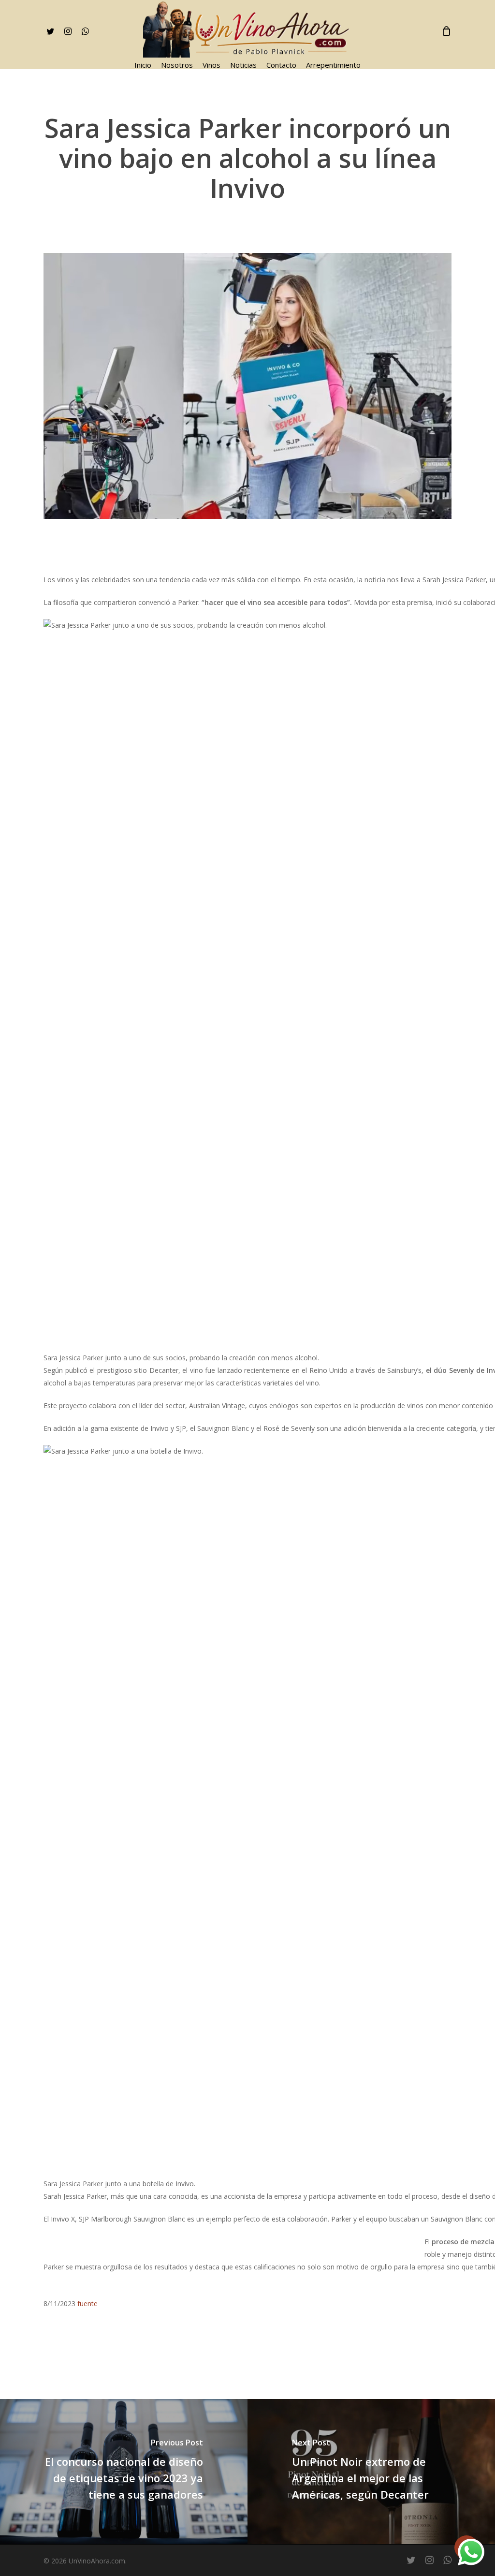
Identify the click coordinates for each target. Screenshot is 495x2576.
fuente (87, 2304)
